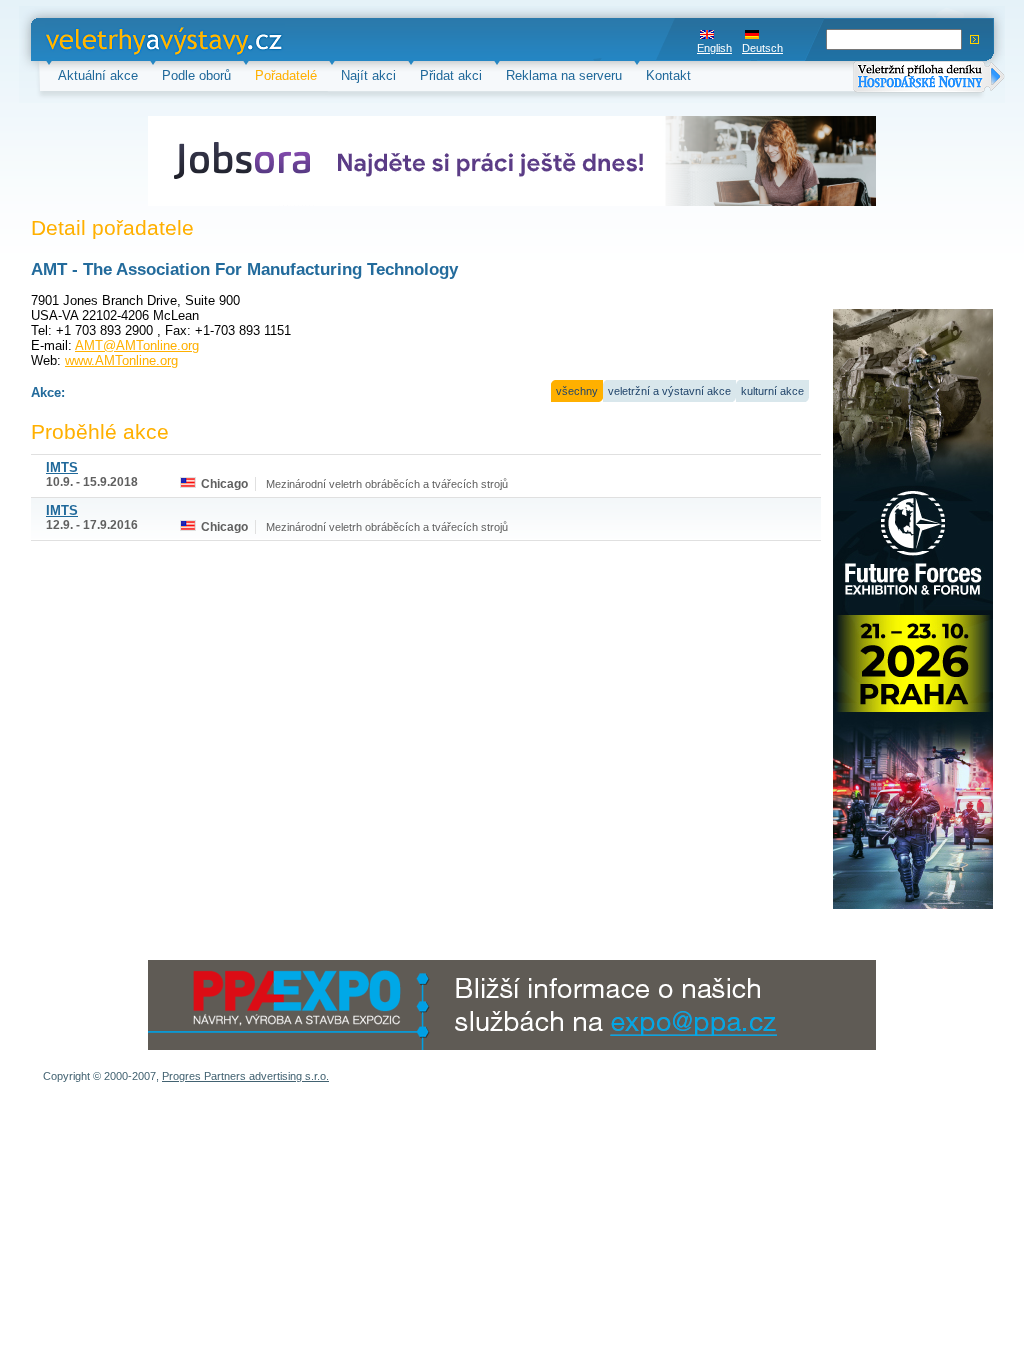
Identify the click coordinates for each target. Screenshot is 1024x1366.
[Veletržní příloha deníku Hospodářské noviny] (929, 78)
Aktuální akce (98, 75)
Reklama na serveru (564, 75)
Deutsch (762, 48)
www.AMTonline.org (121, 360)
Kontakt (668, 75)
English (714, 48)
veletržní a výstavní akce (669, 391)
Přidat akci (451, 75)
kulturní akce (772, 391)
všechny (577, 391)
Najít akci (368, 75)
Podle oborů (196, 75)
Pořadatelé (286, 75)
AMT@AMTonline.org (137, 345)
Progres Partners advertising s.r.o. (245, 1076)
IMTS (62, 467)
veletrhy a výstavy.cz (107, 39)
